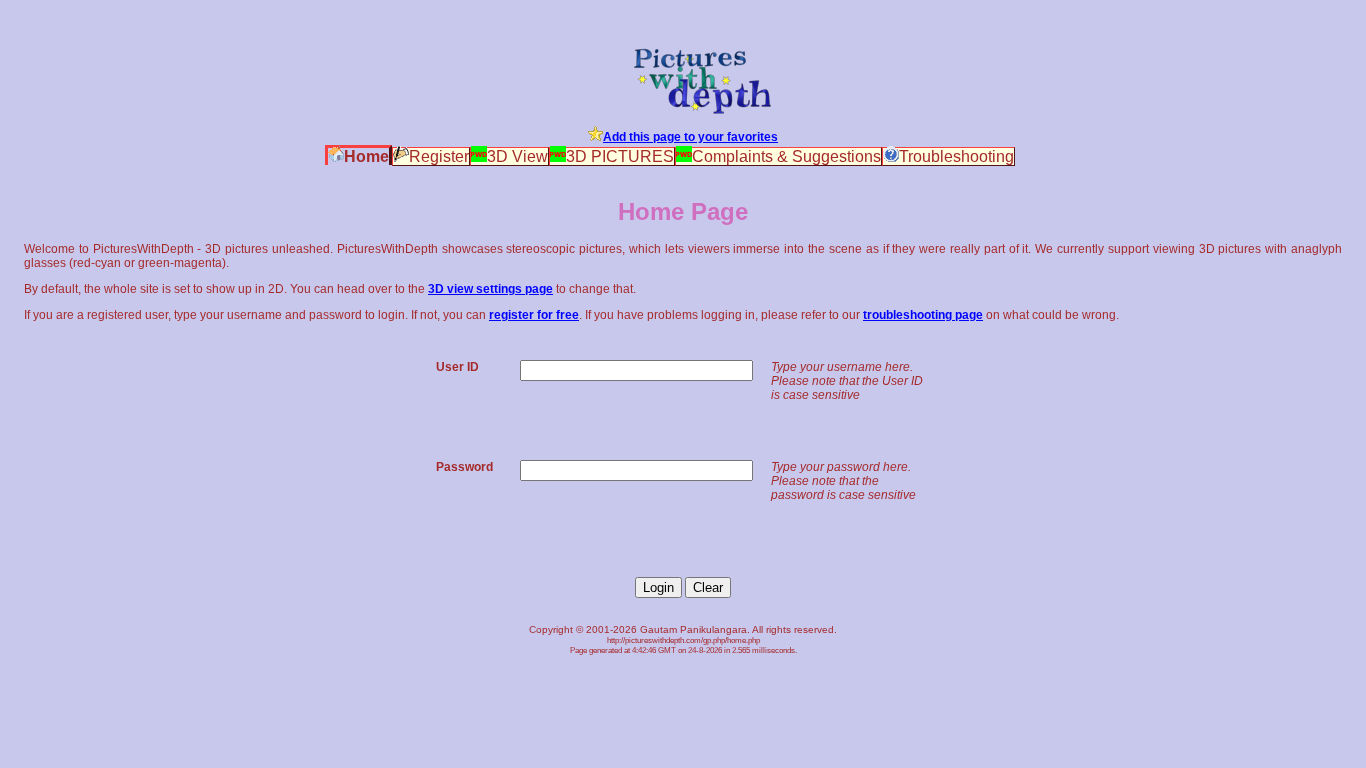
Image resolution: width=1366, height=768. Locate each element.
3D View (517, 156)
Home (366, 156)
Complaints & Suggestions (786, 156)
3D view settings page (490, 289)
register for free (534, 315)
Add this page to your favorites (690, 137)
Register (439, 156)
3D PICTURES (620, 156)
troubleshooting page (923, 315)
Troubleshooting (956, 156)
